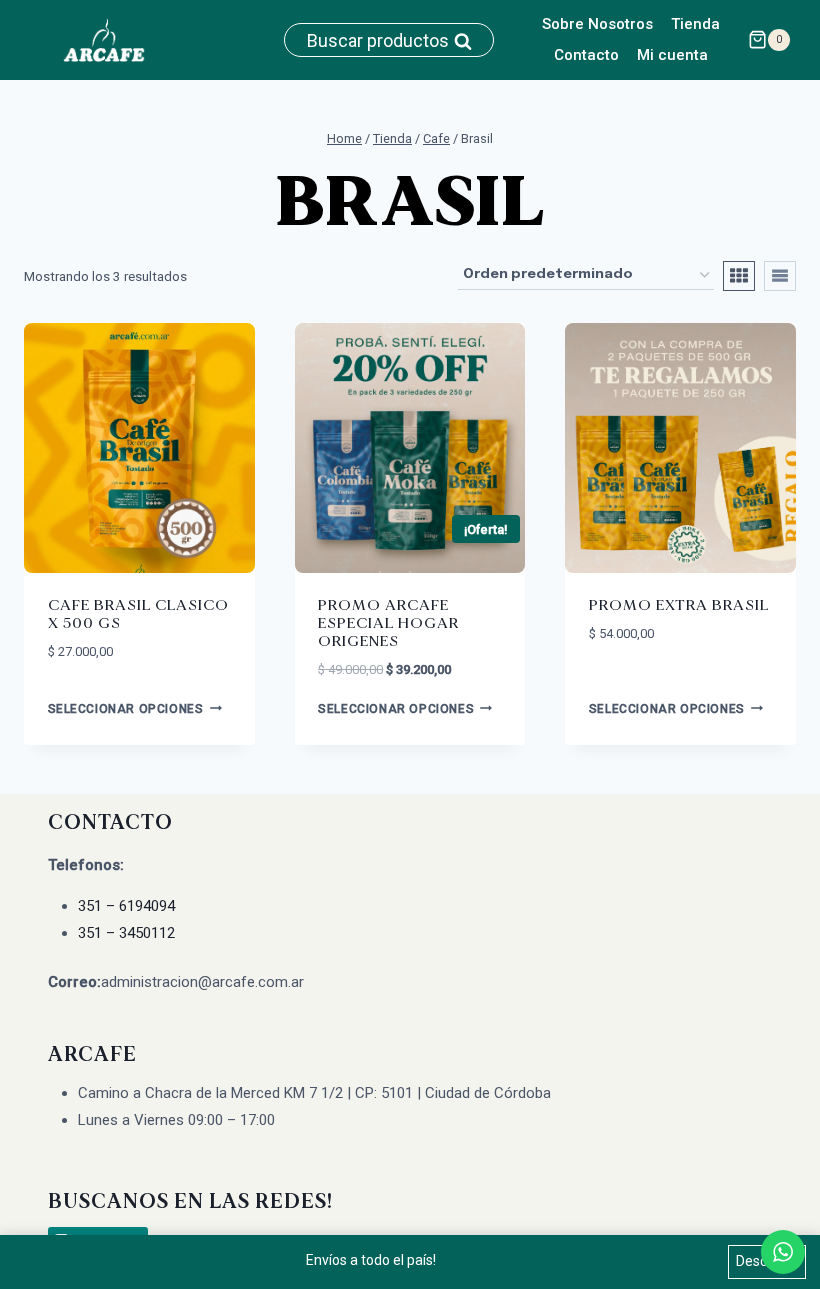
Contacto (586, 55)
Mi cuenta (672, 55)
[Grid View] (739, 276)
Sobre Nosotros (597, 24)
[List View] (780, 276)
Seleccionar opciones (126, 709)
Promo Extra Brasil (679, 605)
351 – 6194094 (126, 906)
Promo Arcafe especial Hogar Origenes (388, 623)
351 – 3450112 (126, 933)
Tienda (695, 24)
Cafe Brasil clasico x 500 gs (138, 614)
